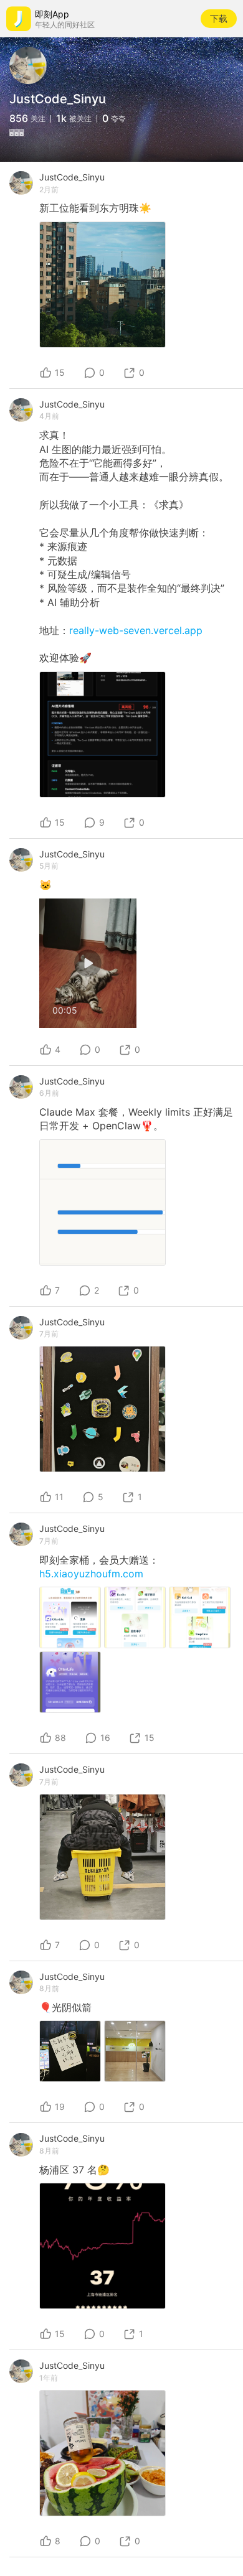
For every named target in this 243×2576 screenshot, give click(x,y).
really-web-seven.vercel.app (136, 630)
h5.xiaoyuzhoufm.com (91, 1574)
